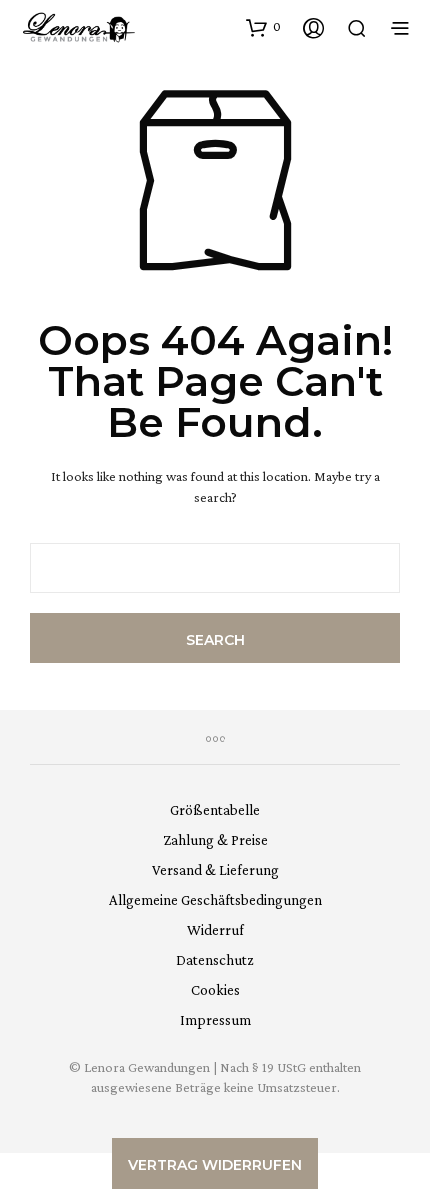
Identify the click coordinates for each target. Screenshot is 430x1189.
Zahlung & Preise (215, 840)
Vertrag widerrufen (215, 1165)
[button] (263, 27)
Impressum (215, 1020)
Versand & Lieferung (215, 870)
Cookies (215, 990)
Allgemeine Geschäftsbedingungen (215, 900)
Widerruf (215, 930)
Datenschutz (215, 960)
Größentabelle (215, 810)
